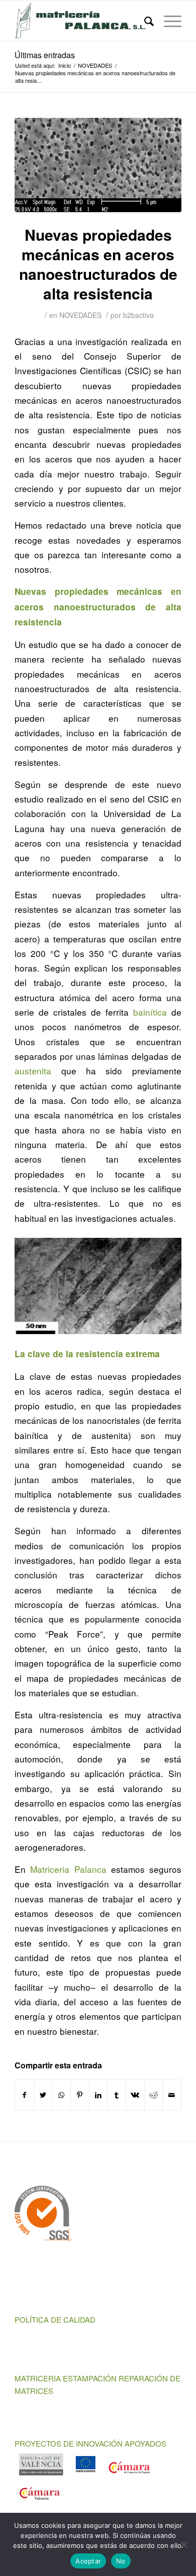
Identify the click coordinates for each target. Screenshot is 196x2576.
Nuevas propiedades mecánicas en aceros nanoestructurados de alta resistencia (98, 264)
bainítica (150, 1012)
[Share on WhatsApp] (61, 2095)
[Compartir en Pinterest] (80, 2095)
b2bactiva (138, 315)
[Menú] (168, 21)
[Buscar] (144, 21)
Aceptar (88, 2561)
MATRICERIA (38, 2378)
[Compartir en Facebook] (24, 2095)
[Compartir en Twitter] (43, 2095)
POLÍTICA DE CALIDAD (55, 2319)
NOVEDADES (80, 315)
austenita (33, 1071)
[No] (183, 2544)
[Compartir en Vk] (135, 2095)
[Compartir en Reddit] (154, 2095)
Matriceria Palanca (68, 1869)
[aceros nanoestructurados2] (98, 165)
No (121, 2561)
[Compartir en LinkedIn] (99, 2095)
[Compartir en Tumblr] (117, 2095)
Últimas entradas (45, 55)
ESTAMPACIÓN (90, 2378)
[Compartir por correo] (172, 2095)
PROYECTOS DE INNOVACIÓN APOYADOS (90, 2443)
